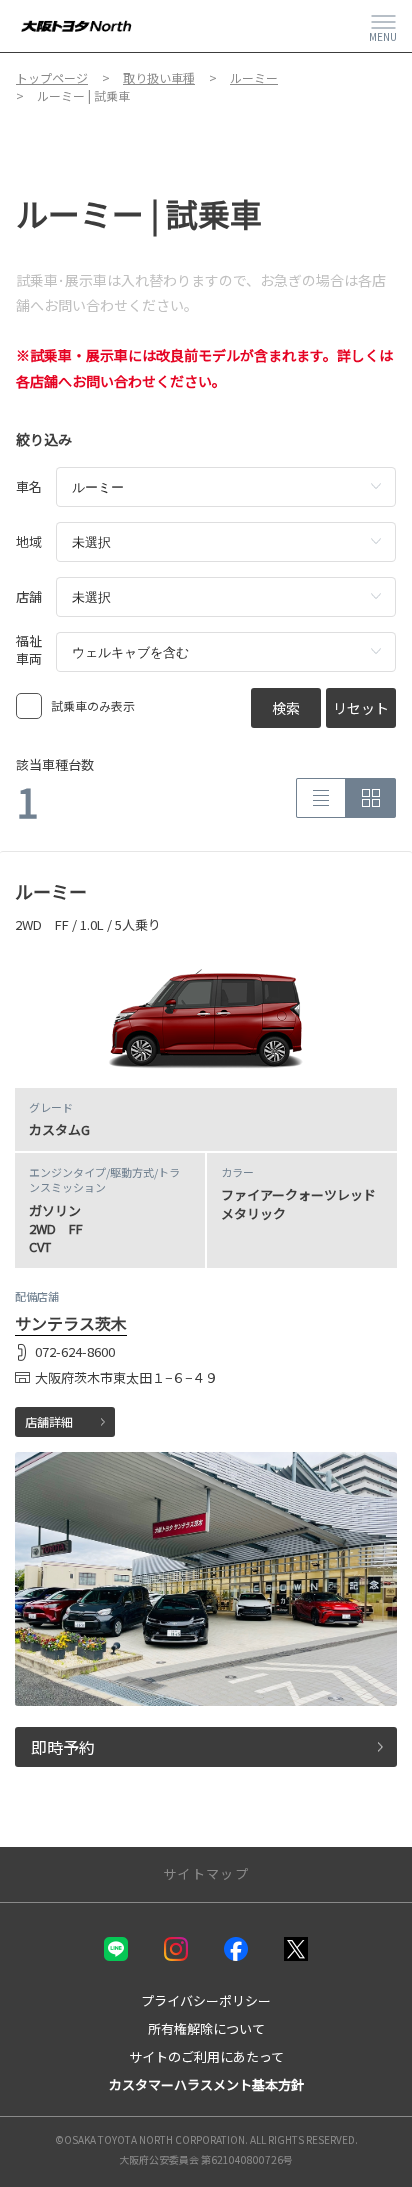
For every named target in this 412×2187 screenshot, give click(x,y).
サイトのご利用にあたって (206, 2056)
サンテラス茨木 (71, 1323)
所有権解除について (206, 2028)
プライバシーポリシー (206, 2000)
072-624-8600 (75, 1351)
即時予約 (63, 1747)
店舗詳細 (49, 1421)
